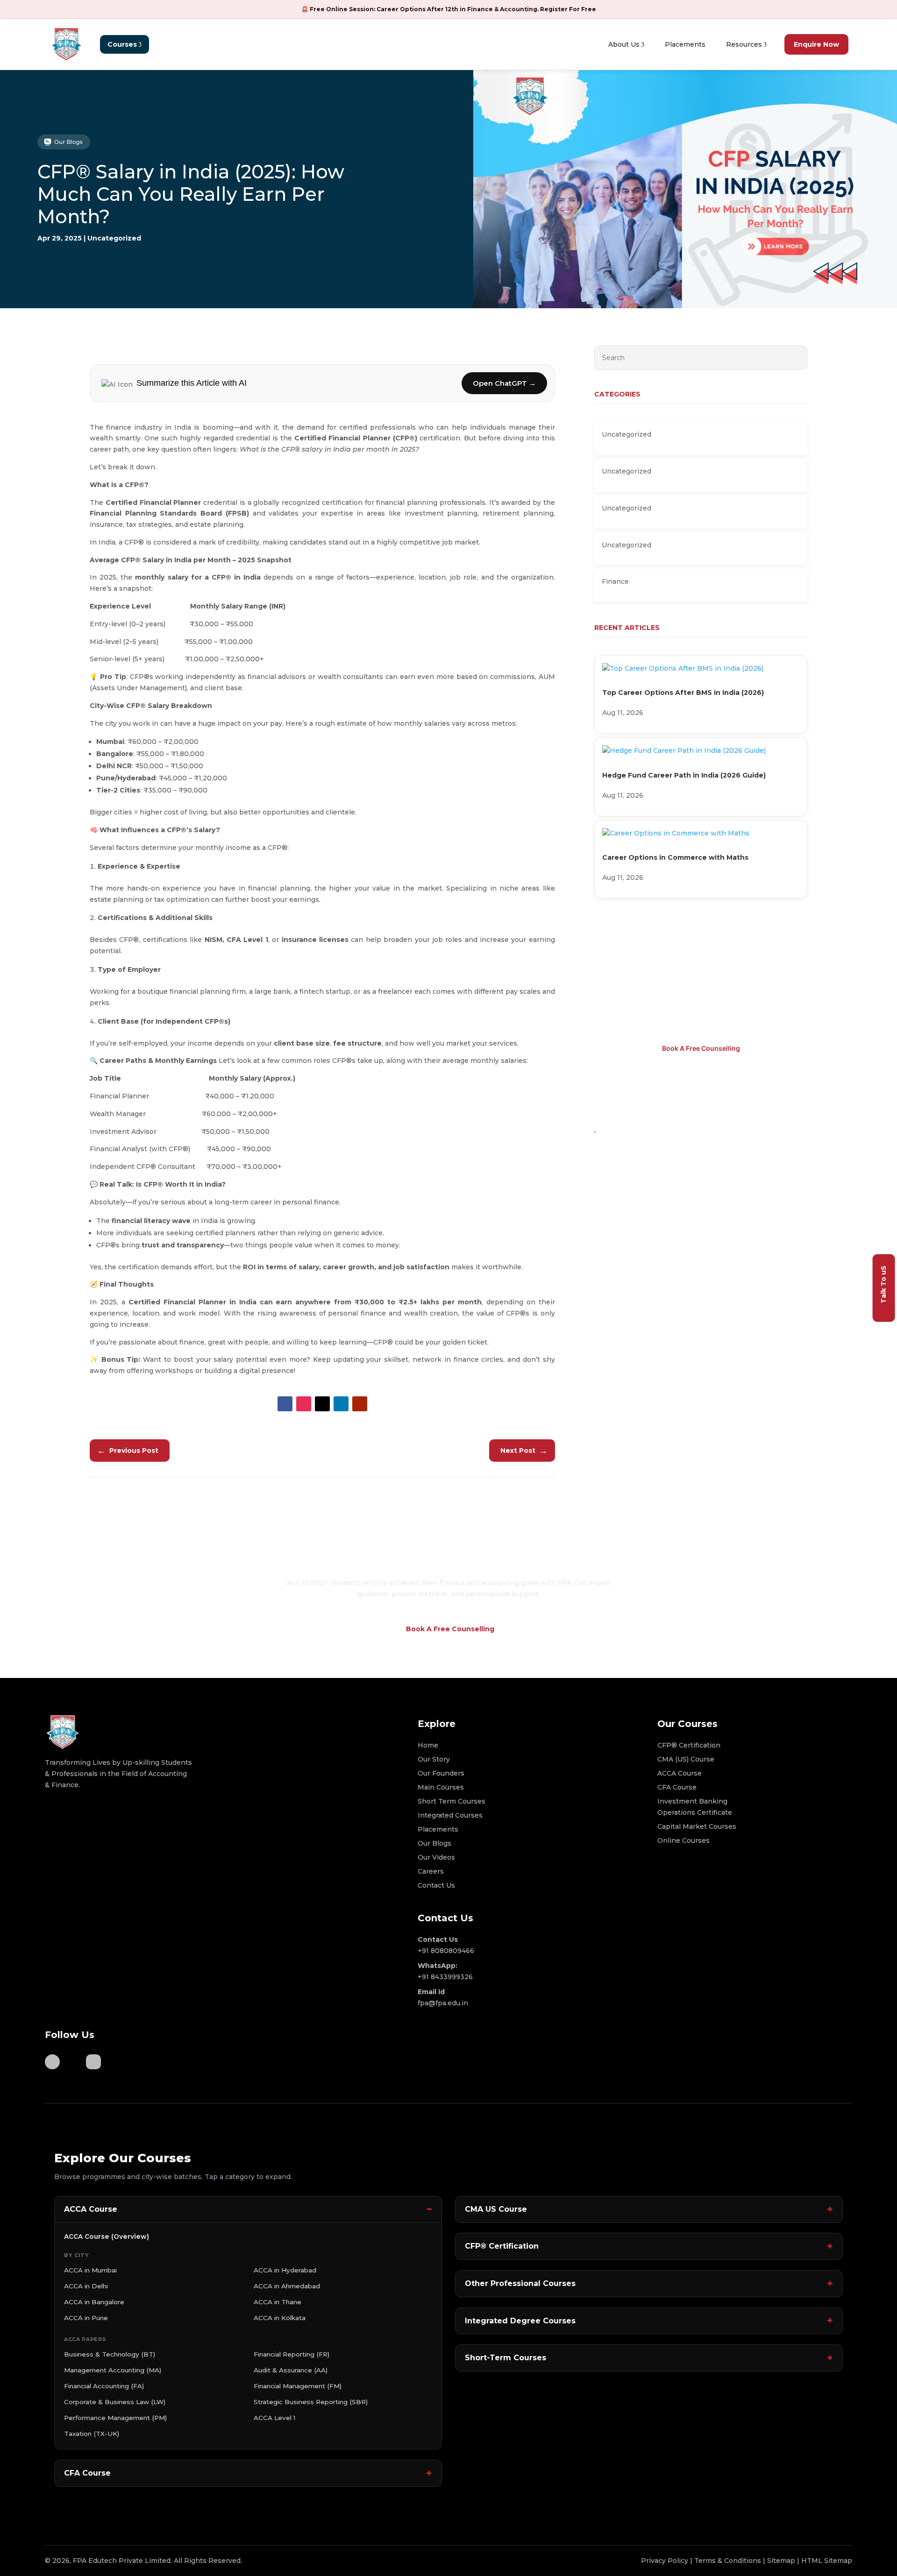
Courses (122, 44)
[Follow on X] (322, 1404)
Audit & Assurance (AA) (291, 2370)
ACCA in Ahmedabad (287, 2286)
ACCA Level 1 (274, 2418)
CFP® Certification (502, 2246)
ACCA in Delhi (86, 2286)
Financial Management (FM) (298, 2386)
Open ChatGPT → (504, 383)
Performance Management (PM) (115, 2418)
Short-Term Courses (505, 2358)
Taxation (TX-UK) (92, 2434)
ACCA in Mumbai (90, 2270)
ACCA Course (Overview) (107, 2236)
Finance (615, 581)
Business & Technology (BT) (110, 2354)
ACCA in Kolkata (280, 2318)
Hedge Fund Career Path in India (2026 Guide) (684, 775)
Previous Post (128, 1451)
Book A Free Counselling (701, 1048)
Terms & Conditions (728, 2561)
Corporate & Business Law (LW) (115, 2402)
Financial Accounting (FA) (104, 2386)
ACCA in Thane (278, 2302)
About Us (624, 44)
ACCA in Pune (86, 2318)
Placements (685, 44)
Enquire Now (816, 44)
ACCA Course (91, 2209)
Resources (744, 44)
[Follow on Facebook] (285, 1404)
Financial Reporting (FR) (292, 2354)
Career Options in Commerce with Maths (675, 857)
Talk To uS (883, 1284)
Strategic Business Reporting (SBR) (311, 2402)
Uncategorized (114, 238)
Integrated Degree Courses (520, 2321)
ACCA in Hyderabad (285, 2270)
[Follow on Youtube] (360, 1404)
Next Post (524, 1451)
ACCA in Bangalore (94, 2302)
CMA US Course (496, 2209)
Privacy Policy (665, 2561)
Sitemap (781, 2561)
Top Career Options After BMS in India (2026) (683, 693)
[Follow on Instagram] (304, 1404)
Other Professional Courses (520, 2283)
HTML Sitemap (827, 2561)
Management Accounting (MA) (113, 2370)
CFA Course (87, 2473)
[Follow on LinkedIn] (341, 1404)
